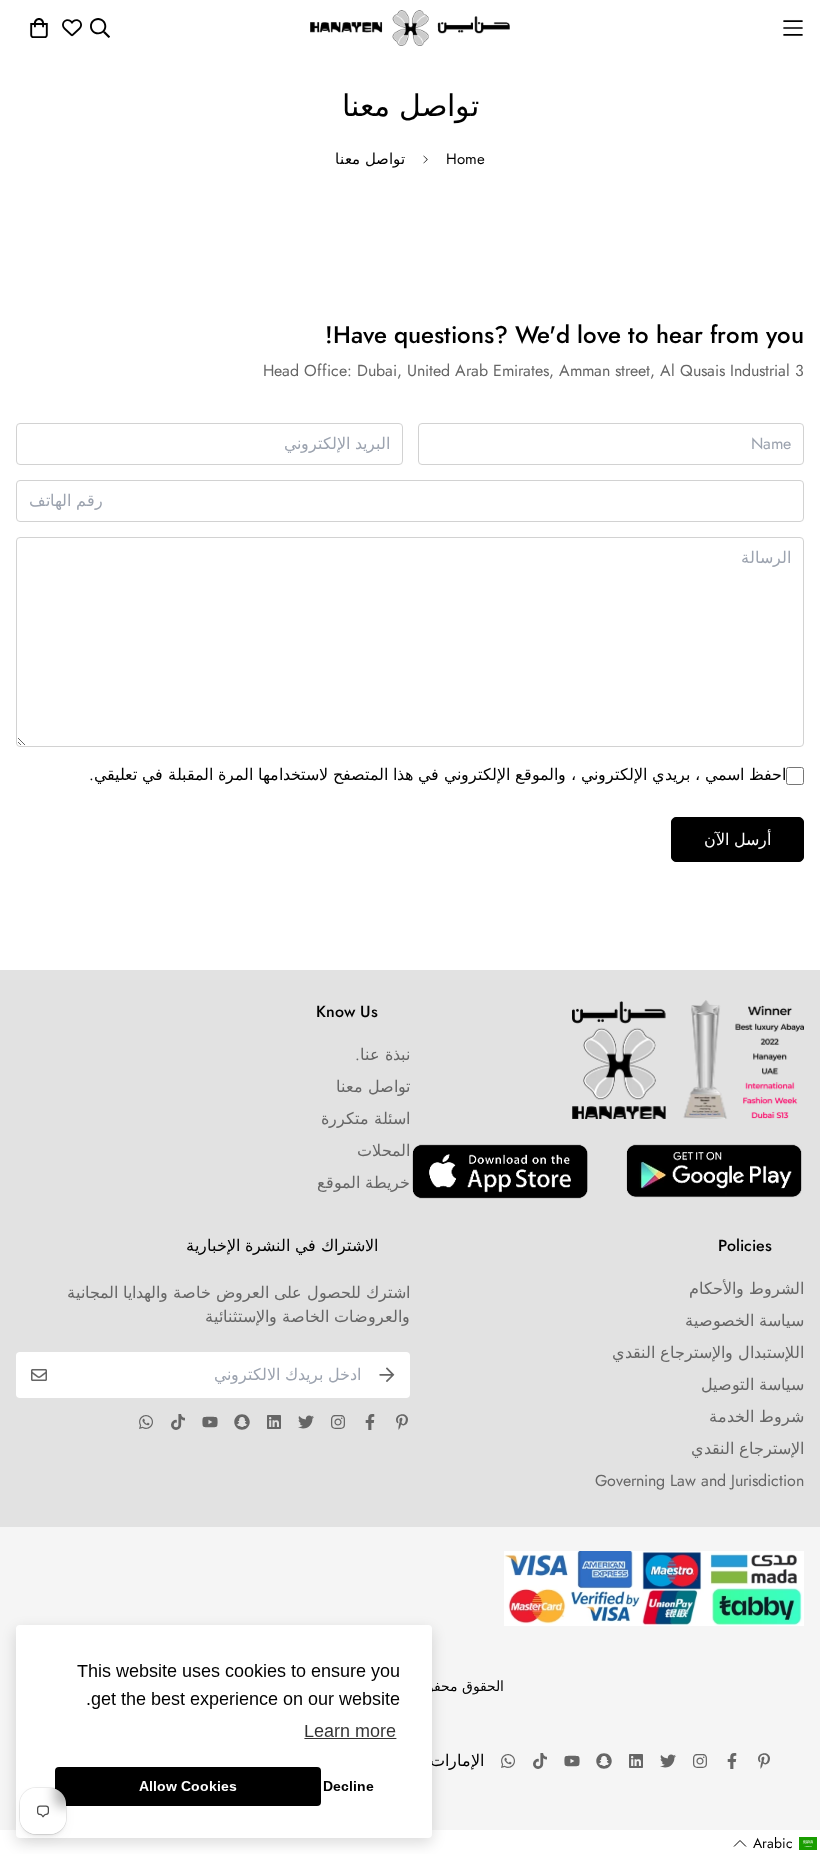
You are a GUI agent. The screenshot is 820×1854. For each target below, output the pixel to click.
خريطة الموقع (363, 1182)
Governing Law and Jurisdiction (699, 1480)
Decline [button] (348, 1786)
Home (465, 159)
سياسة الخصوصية (744, 1320)
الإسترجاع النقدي (747, 1448)
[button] (775, 1843)
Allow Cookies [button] (188, 1786)
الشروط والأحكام (746, 1288)
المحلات (383, 1150)
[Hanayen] (410, 28)
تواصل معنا (373, 1086)
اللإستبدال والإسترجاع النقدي (708, 1352)
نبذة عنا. (382, 1054)
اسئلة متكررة (365, 1118)
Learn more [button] (350, 1731)
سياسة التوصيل (752, 1384)
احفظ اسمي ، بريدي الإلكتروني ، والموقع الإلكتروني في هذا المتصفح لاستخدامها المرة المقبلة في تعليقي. (437, 774)
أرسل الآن (737, 839)
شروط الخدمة (756, 1416)
